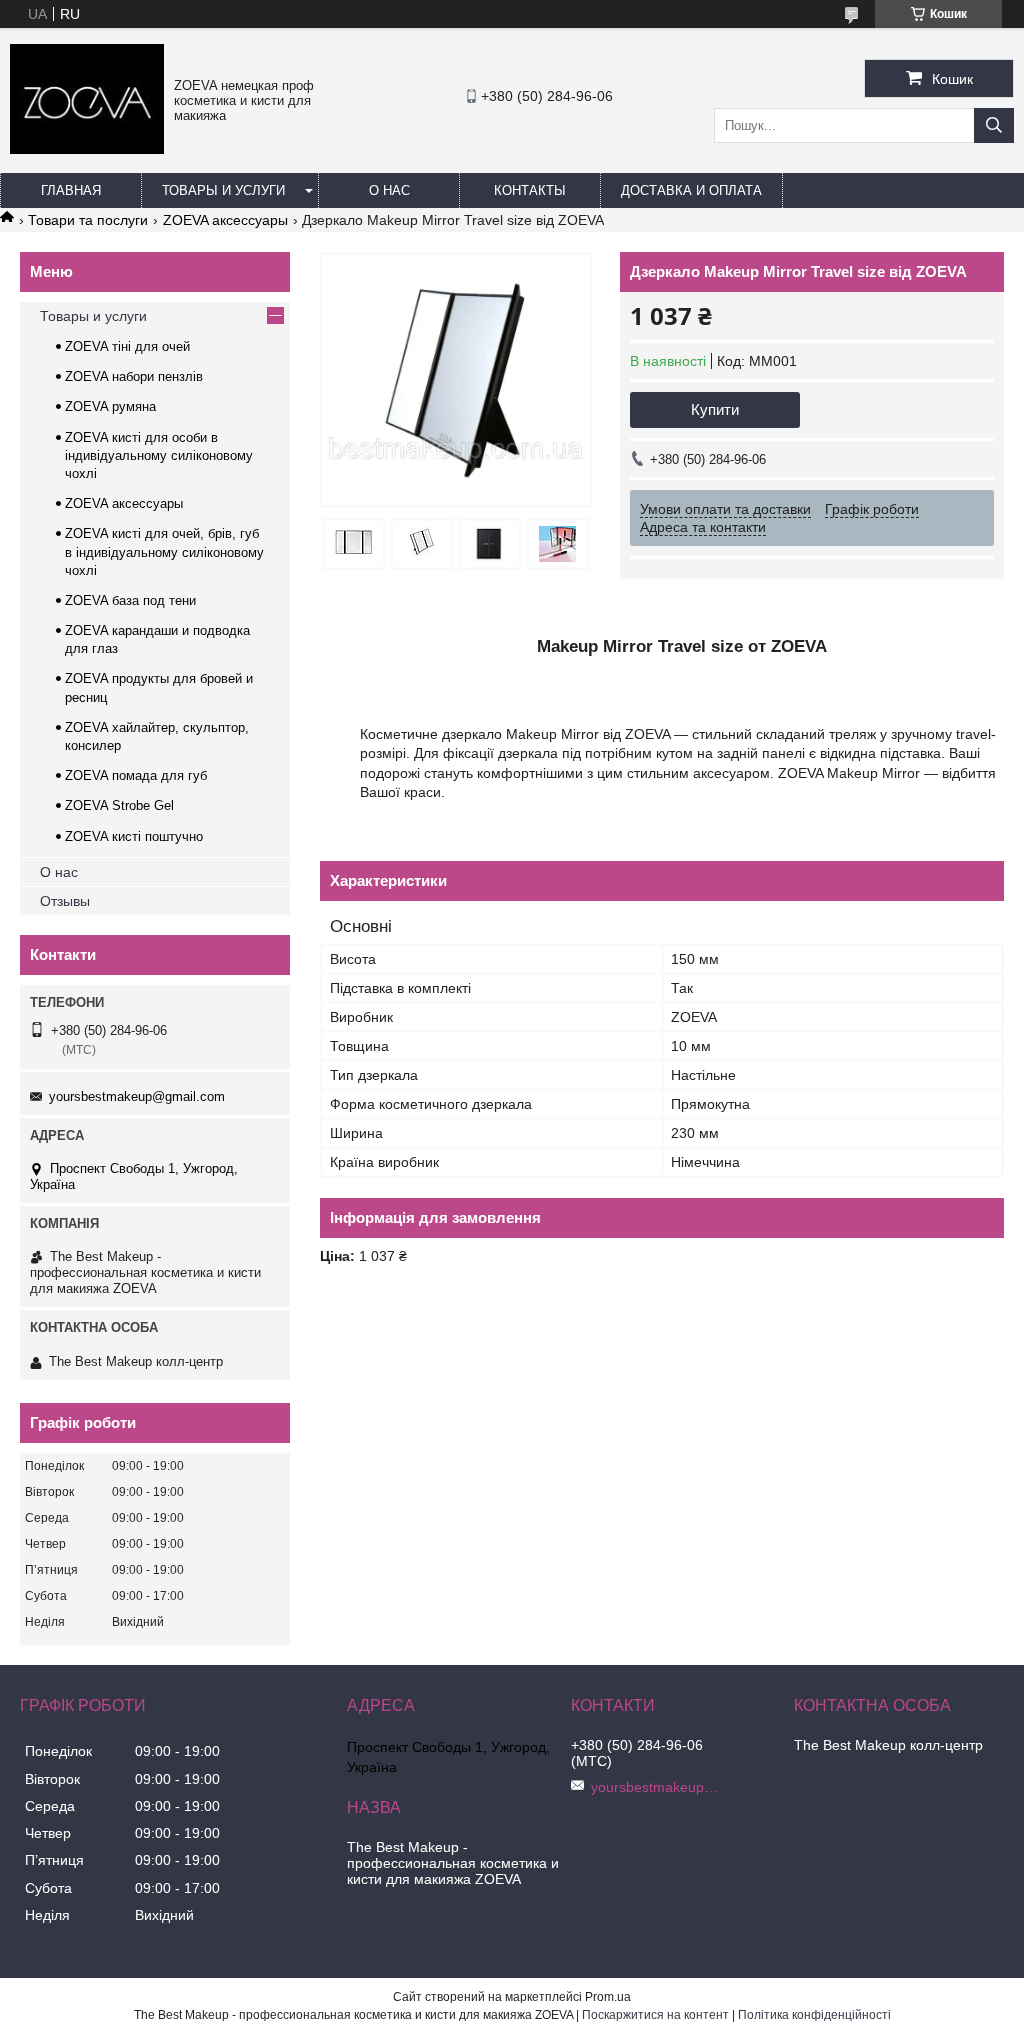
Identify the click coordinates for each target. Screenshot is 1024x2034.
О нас (389, 190)
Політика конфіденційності (814, 2015)
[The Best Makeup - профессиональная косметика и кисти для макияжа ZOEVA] (87, 149)
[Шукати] (994, 125)
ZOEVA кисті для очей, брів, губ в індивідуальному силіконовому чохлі (164, 551)
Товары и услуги (223, 190)
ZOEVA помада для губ (136, 775)
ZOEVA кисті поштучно (134, 836)
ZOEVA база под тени (130, 600)
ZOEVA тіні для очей (127, 346)
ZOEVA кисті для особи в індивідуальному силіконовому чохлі (159, 455)
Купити (715, 409)
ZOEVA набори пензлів (134, 376)
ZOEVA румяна (110, 406)
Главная (71, 190)
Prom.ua (608, 1997)
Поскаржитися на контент (655, 2015)
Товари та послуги (88, 220)
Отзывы (65, 901)
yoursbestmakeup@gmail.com (137, 1096)
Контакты (530, 190)
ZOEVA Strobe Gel (119, 805)
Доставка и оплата (691, 190)
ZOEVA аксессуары (225, 220)
